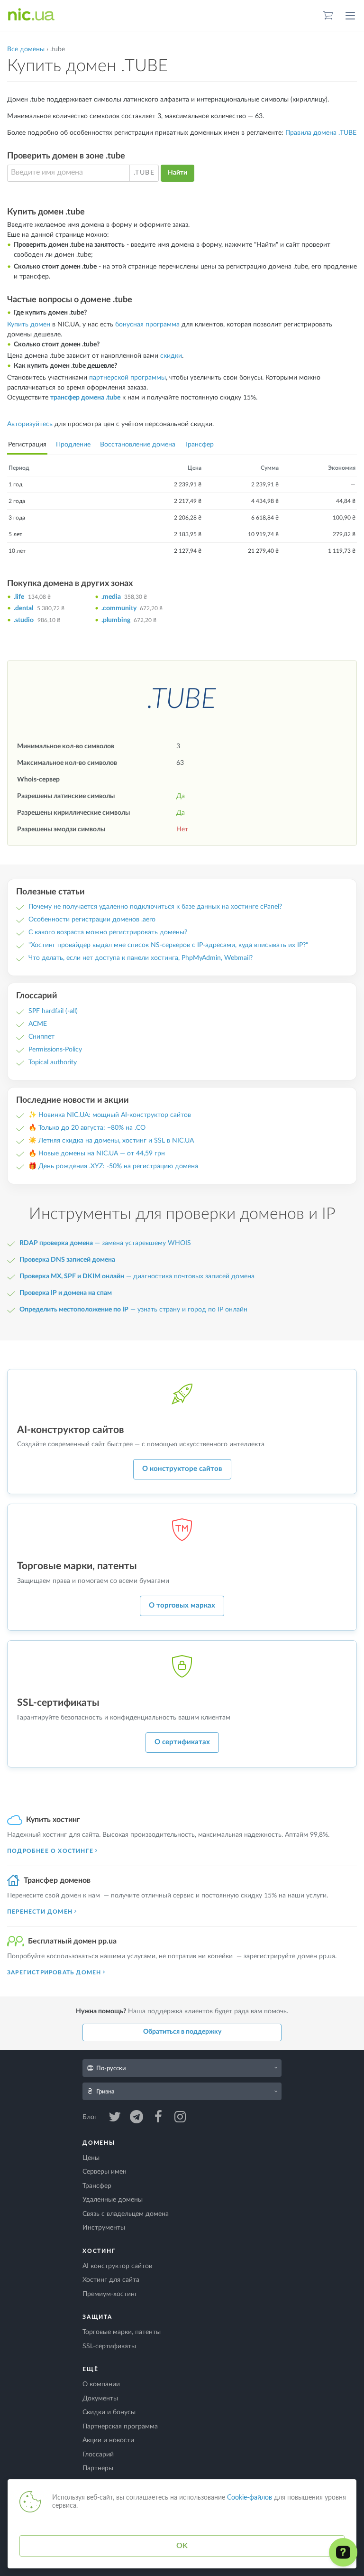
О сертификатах (182, 1742)
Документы (100, 2399)
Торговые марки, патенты (122, 2332)
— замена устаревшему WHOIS (105, 1243)
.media (111, 597)
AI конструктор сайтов (117, 2266)
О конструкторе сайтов (182, 1469)
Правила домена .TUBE (321, 133)
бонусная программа (147, 325)
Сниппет (41, 1037)
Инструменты (104, 2228)
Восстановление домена (138, 445)
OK (182, 2546)
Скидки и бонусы (109, 2412)
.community (119, 608)
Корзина (328, 15)
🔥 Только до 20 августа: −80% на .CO (87, 1128)
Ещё (90, 2369)
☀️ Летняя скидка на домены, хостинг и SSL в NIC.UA (111, 1141)
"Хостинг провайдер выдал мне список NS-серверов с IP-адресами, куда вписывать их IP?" (168, 945)
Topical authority (53, 1062)
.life (19, 597)
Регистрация (27, 445)
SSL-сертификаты (109, 2346)
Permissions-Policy (55, 1050)
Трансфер (199, 445)
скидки (171, 356)
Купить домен (29, 325)
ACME (38, 1024)
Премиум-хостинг (110, 2294)
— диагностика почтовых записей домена (137, 1276)
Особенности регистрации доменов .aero (92, 920)
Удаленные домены (113, 2200)
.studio (24, 620)
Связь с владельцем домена (126, 2214)
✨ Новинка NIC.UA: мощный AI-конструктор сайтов (110, 1115)
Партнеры (98, 2468)
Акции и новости (108, 2440)
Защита (97, 2317)
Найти (177, 173)
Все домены (26, 49)
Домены (99, 2143)
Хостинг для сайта (111, 2280)
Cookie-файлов (250, 2498)
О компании (101, 2384)
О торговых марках (182, 1605)
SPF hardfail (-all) (53, 1011)
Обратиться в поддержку (182, 2032)
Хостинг (99, 2251)
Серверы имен (105, 2172)
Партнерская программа (120, 2427)
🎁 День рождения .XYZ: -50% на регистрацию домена (113, 1166)
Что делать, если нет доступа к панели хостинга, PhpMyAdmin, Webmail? (141, 958)
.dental (23, 608)
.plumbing (116, 620)
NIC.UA (31, 15)
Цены (91, 2158)
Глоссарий (98, 2455)
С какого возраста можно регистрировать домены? (108, 932)
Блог (91, 2117)
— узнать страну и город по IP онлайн (133, 1310)
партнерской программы (127, 378)
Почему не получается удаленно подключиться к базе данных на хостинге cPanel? (155, 907)
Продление (73, 445)
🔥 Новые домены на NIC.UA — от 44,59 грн (97, 1153)
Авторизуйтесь (30, 424)
